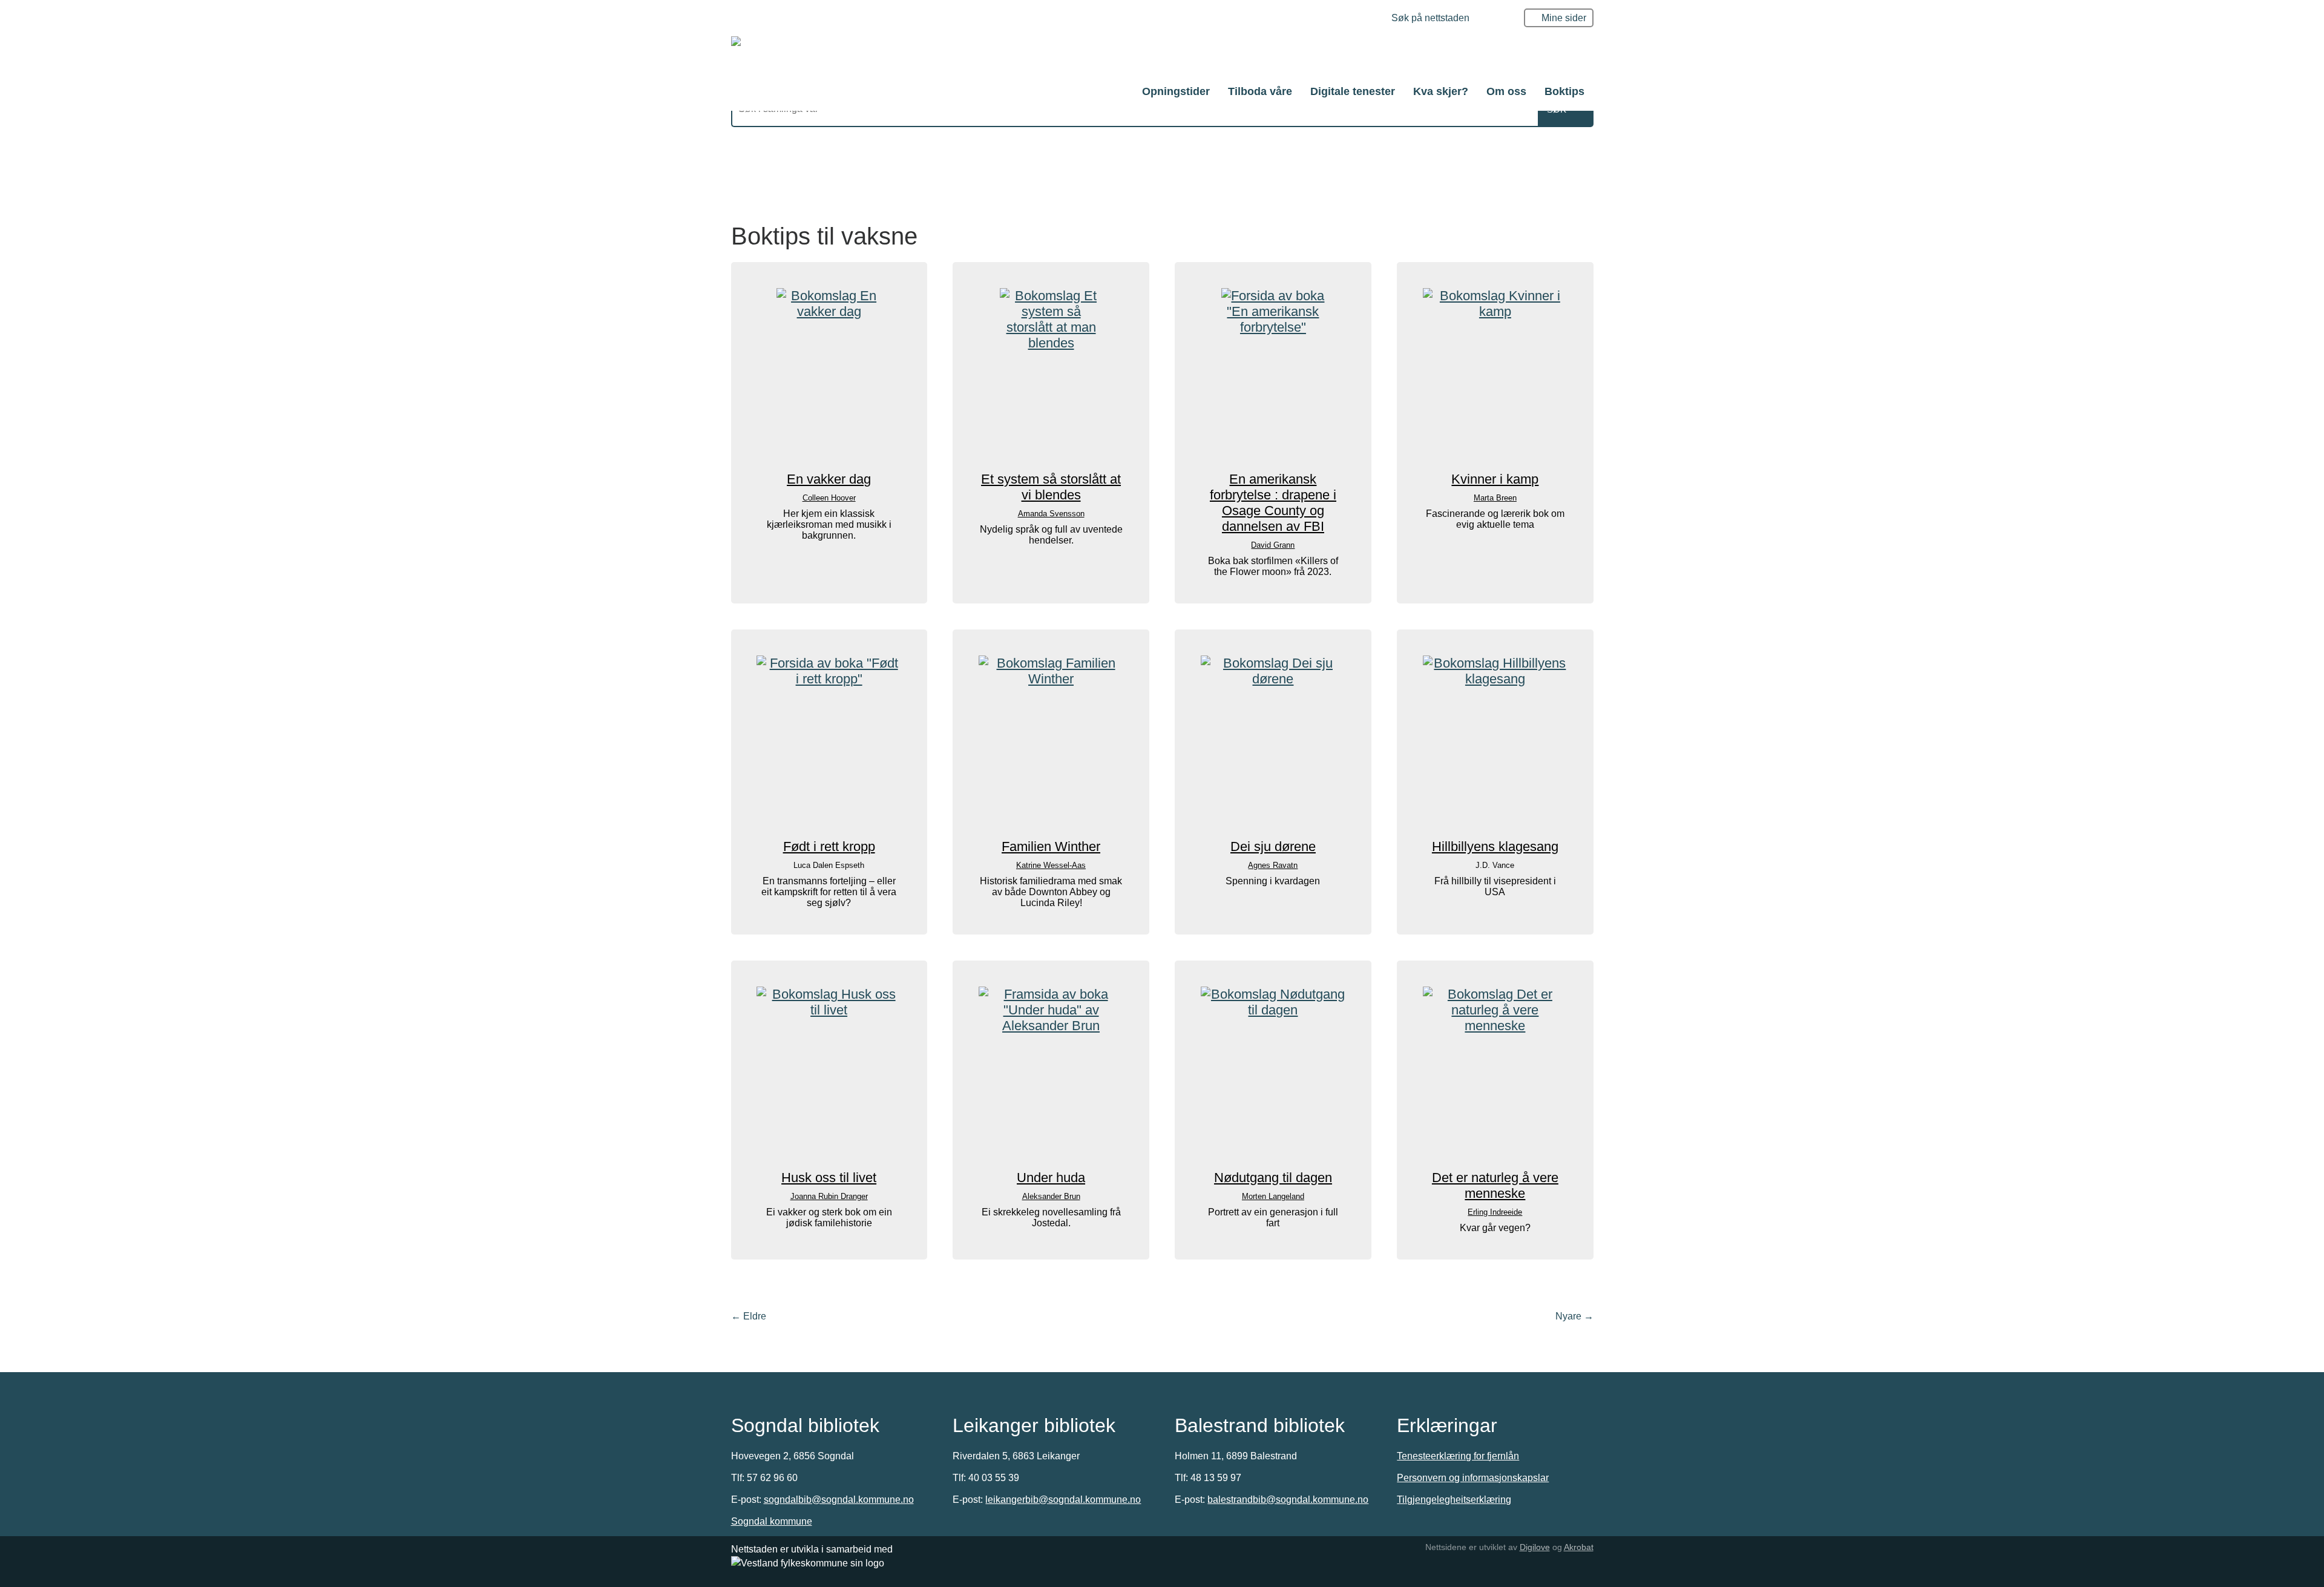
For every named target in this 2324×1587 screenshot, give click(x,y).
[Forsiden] (1151, 54)
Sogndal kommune (772, 1521)
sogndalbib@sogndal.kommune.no (839, 1500)
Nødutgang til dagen (1273, 1178)
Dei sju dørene (1273, 846)
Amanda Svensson (1051, 514)
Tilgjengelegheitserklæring (1454, 1500)
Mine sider (1564, 18)
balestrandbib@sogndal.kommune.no (1288, 1500)
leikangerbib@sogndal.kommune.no (1063, 1500)
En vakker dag (829, 479)
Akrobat (1579, 1547)
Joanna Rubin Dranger (829, 1196)
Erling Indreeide (1495, 1212)
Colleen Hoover (829, 498)
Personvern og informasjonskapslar (1473, 1478)
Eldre (749, 1316)
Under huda (1051, 1178)
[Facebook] (1366, 19)
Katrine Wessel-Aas (1051, 865)
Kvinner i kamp (1495, 479)
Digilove (1535, 1547)
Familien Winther (1051, 846)
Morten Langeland (1273, 1196)
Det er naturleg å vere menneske (1495, 1185)
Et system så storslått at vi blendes (1051, 487)
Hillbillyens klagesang (1495, 846)
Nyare (1574, 1316)
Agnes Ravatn (1273, 865)
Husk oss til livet (829, 1178)
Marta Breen (1495, 498)
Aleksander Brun (1051, 1196)
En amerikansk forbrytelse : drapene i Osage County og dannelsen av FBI (1273, 503)
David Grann (1273, 545)
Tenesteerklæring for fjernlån (1458, 1456)
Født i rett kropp (829, 846)
